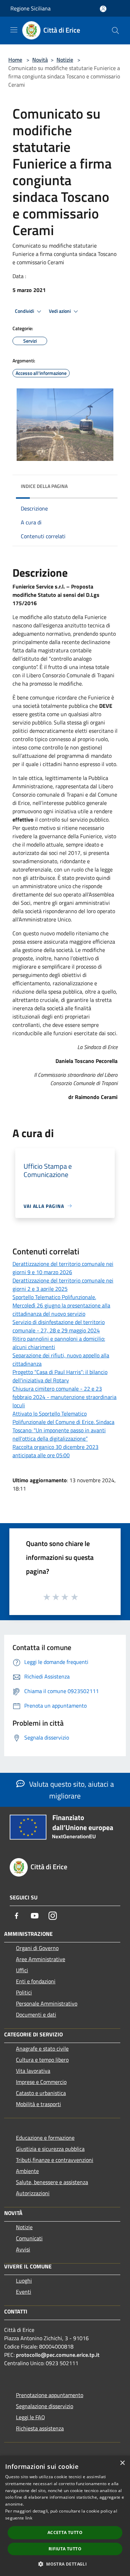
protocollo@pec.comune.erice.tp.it (58, 2355)
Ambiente (27, 2171)
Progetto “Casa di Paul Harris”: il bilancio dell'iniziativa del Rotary (60, 1376)
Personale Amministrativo (47, 2003)
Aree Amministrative (41, 1959)
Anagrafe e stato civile (42, 2049)
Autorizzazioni (33, 2193)
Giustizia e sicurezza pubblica (50, 2149)
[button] (65, 2564)
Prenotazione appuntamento (50, 2395)
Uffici (22, 1970)
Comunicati (29, 2238)
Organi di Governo (37, 1948)
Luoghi (24, 2281)
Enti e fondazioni (36, 1981)
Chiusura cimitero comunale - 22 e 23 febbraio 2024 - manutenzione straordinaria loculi (64, 1397)
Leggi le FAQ (31, 2417)
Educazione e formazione (45, 2138)
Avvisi (23, 2249)
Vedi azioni (60, 311)
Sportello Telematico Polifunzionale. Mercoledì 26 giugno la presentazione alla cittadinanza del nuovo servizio (61, 1305)
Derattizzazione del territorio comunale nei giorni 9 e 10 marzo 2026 (63, 1268)
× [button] (122, 2463)
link (29, 2518)
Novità (40, 60)
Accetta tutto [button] (65, 2532)
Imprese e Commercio (41, 2082)
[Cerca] (115, 31)
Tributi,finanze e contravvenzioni (55, 2160)
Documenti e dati (36, 2015)
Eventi (24, 2292)
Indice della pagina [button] (44, 486)
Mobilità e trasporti (38, 2104)
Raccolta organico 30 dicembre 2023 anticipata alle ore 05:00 (55, 1451)
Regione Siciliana (31, 8)
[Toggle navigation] (14, 30)
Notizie (65, 60)
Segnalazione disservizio (45, 2406)
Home (15, 60)
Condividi (25, 311)
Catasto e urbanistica (41, 2093)
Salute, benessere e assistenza (52, 2182)
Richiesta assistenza (40, 2428)
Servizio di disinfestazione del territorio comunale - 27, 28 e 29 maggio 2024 (59, 1326)
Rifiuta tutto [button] (65, 2549)
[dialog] (65, 2516)
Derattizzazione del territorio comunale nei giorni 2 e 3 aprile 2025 (63, 1285)
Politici (24, 1992)
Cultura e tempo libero (42, 2060)
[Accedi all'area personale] (103, 9)
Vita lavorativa (33, 2071)
